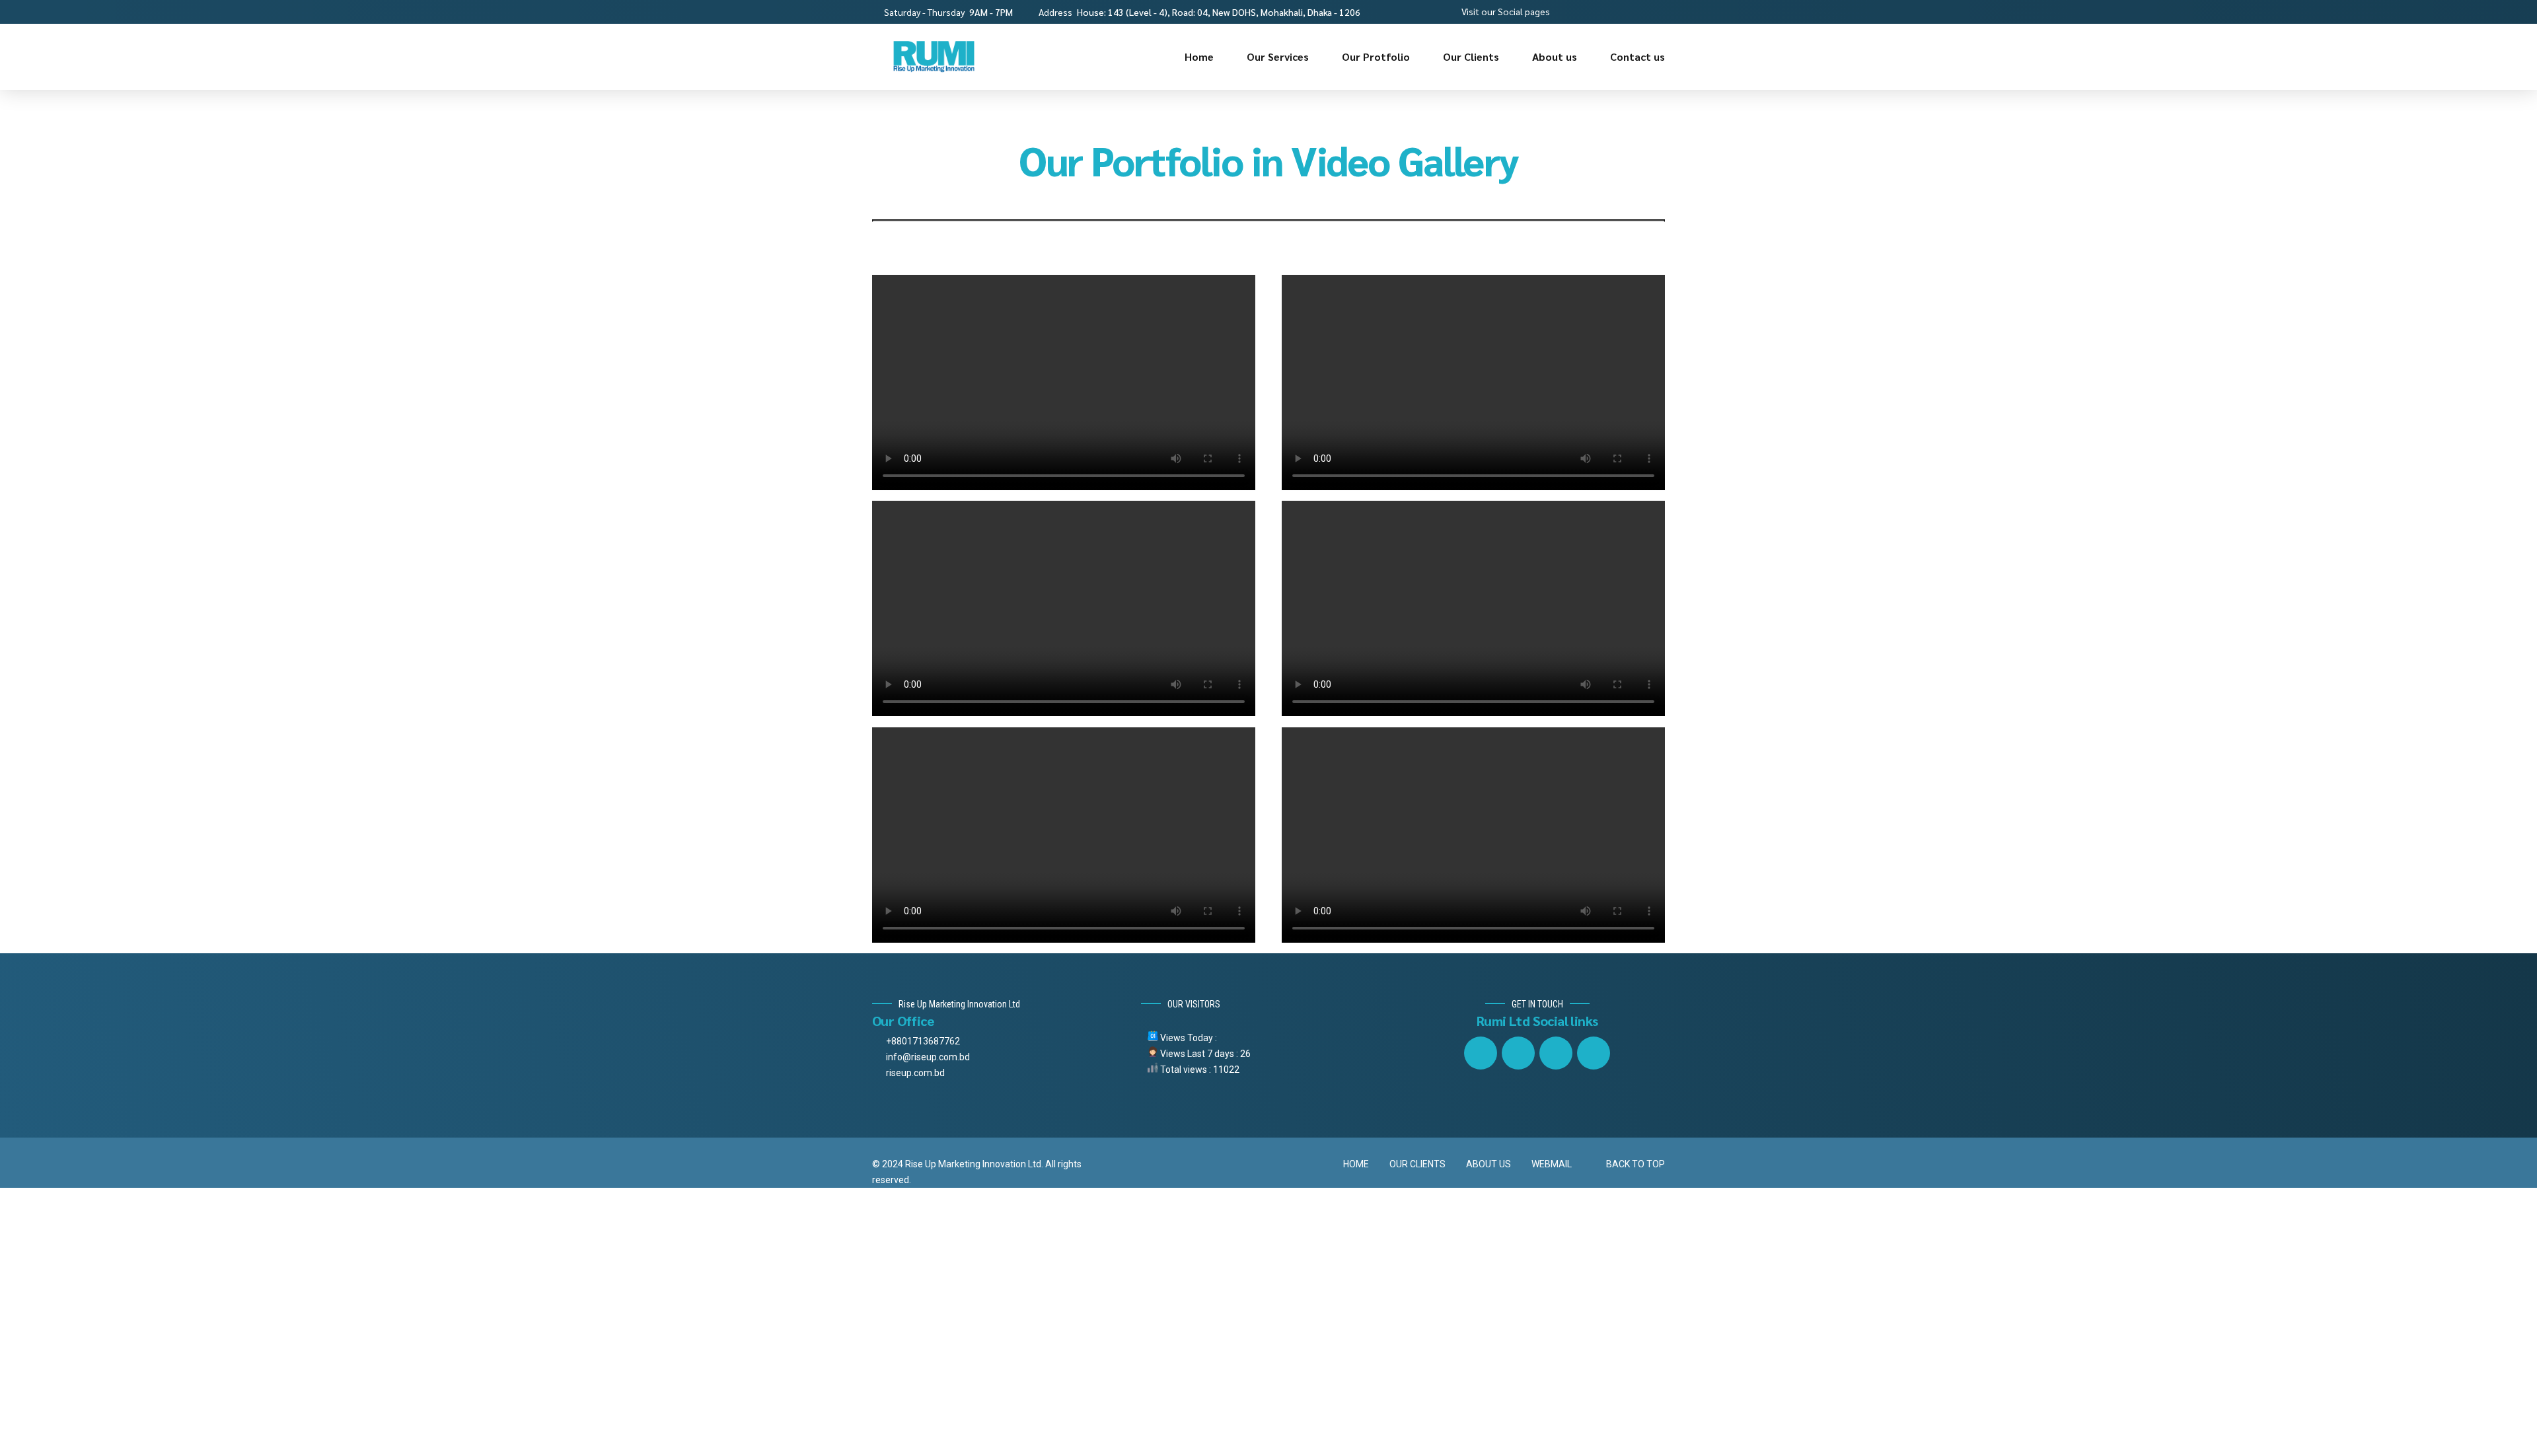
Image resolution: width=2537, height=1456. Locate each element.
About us (1555, 56)
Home (1199, 56)
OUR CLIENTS (1417, 1164)
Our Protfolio (1376, 56)
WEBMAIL (1552, 1164)
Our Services (1278, 56)
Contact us (1637, 56)
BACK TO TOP (1636, 1164)
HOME (1356, 1164)
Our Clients (1471, 56)
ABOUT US (1489, 1164)
